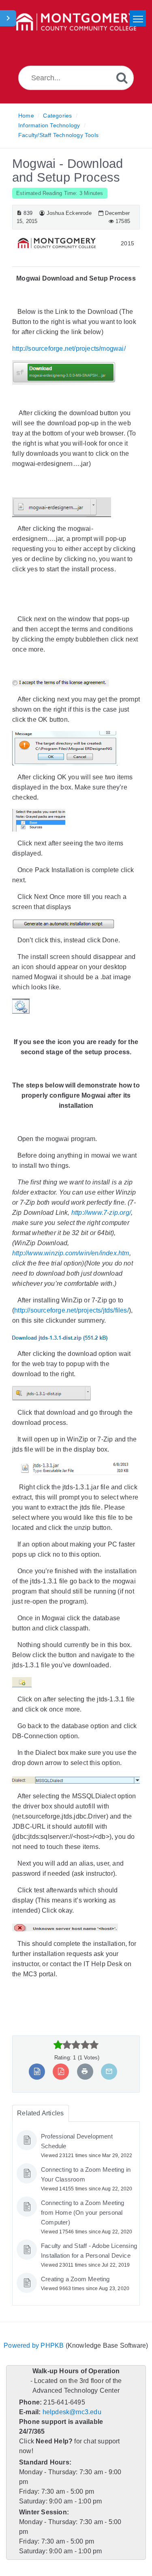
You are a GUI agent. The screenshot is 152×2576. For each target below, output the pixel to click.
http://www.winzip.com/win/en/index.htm (74, 1253)
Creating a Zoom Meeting (76, 2289)
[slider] (76, 2045)
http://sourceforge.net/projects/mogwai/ (72, 349)
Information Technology (49, 125)
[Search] (122, 78)
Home (26, 116)
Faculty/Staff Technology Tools (59, 135)
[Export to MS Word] (37, 2071)
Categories (57, 116)
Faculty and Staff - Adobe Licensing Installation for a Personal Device (78, 2256)
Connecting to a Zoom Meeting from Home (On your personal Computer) (84, 2213)
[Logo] (76, 22)
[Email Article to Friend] (108, 2071)
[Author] (41, 213)
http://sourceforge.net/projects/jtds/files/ (76, 1310)
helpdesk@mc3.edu (71, 2422)
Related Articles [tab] (40, 2113)
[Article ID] (19, 213)
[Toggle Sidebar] (8, 18)
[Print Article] (85, 2071)
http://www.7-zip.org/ (102, 1213)
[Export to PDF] (61, 2071)
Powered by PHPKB (34, 2355)
